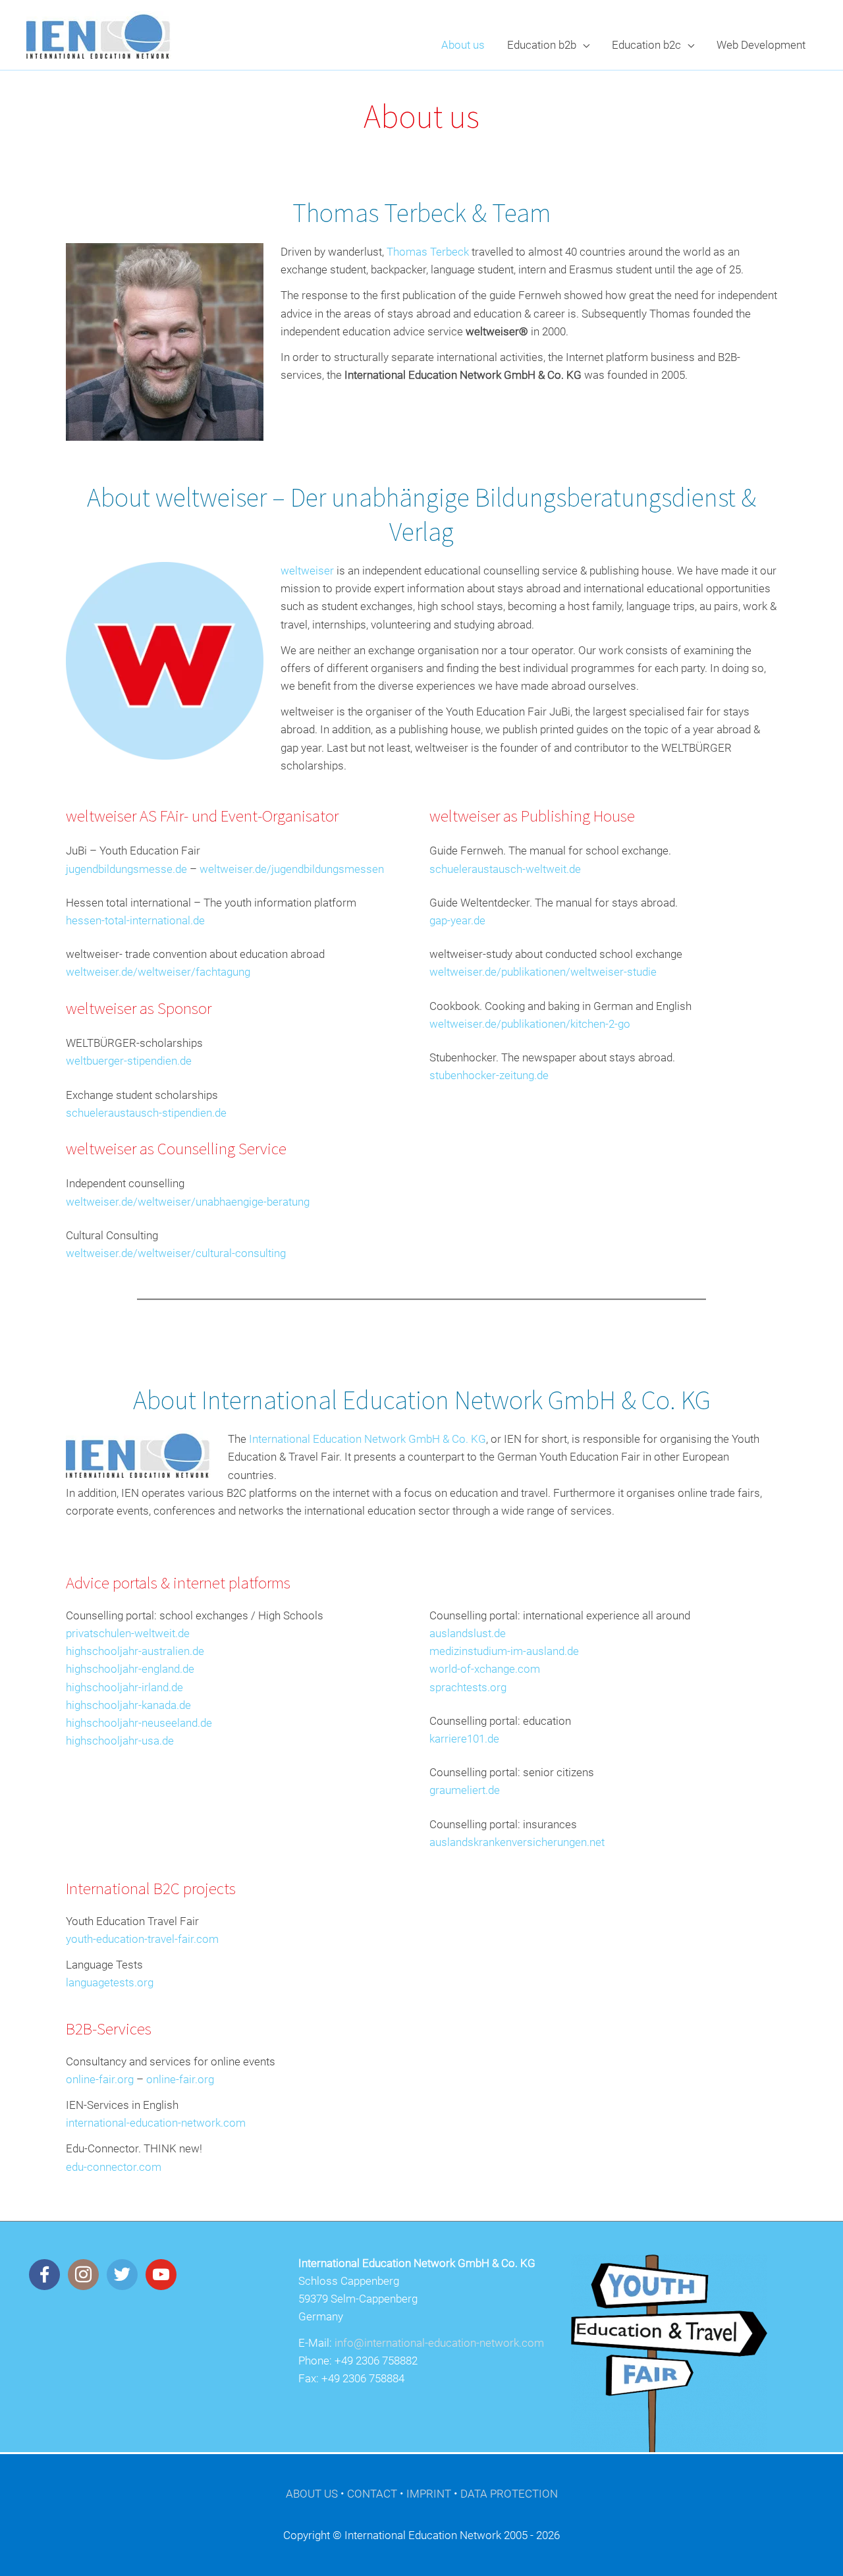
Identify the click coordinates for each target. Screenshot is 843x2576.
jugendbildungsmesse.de (126, 869)
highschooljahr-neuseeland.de (139, 1723)
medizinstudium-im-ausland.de (504, 1651)
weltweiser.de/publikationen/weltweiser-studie (543, 972)
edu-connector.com (114, 2167)
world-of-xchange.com (485, 1669)
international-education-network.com (156, 2123)
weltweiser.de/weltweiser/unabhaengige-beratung (188, 1202)
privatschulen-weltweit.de (128, 1633)
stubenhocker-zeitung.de (489, 1075)
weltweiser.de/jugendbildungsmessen (292, 869)
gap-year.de (457, 920)
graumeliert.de (465, 1790)
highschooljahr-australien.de (135, 1651)
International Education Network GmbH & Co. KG (367, 1439)
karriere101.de (464, 1739)
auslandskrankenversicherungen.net (517, 1842)
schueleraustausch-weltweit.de (505, 869)
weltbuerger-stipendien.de (129, 1061)
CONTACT (372, 2494)
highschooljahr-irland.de (124, 1687)
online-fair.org (100, 2079)
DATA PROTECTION (509, 2494)
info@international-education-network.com (439, 2343)
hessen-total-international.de (135, 920)
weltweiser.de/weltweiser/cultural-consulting (176, 1253)
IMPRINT (429, 2494)
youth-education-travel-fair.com (142, 1939)
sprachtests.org (468, 1687)
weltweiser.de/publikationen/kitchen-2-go (530, 1024)
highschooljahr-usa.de (120, 1741)
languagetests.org (110, 1982)
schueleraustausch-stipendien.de (146, 1113)
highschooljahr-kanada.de (128, 1705)
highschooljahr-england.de (130, 1669)
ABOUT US (312, 2494)
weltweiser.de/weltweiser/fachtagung (158, 972)
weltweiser (307, 571)
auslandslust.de (468, 1633)
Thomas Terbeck (428, 252)
